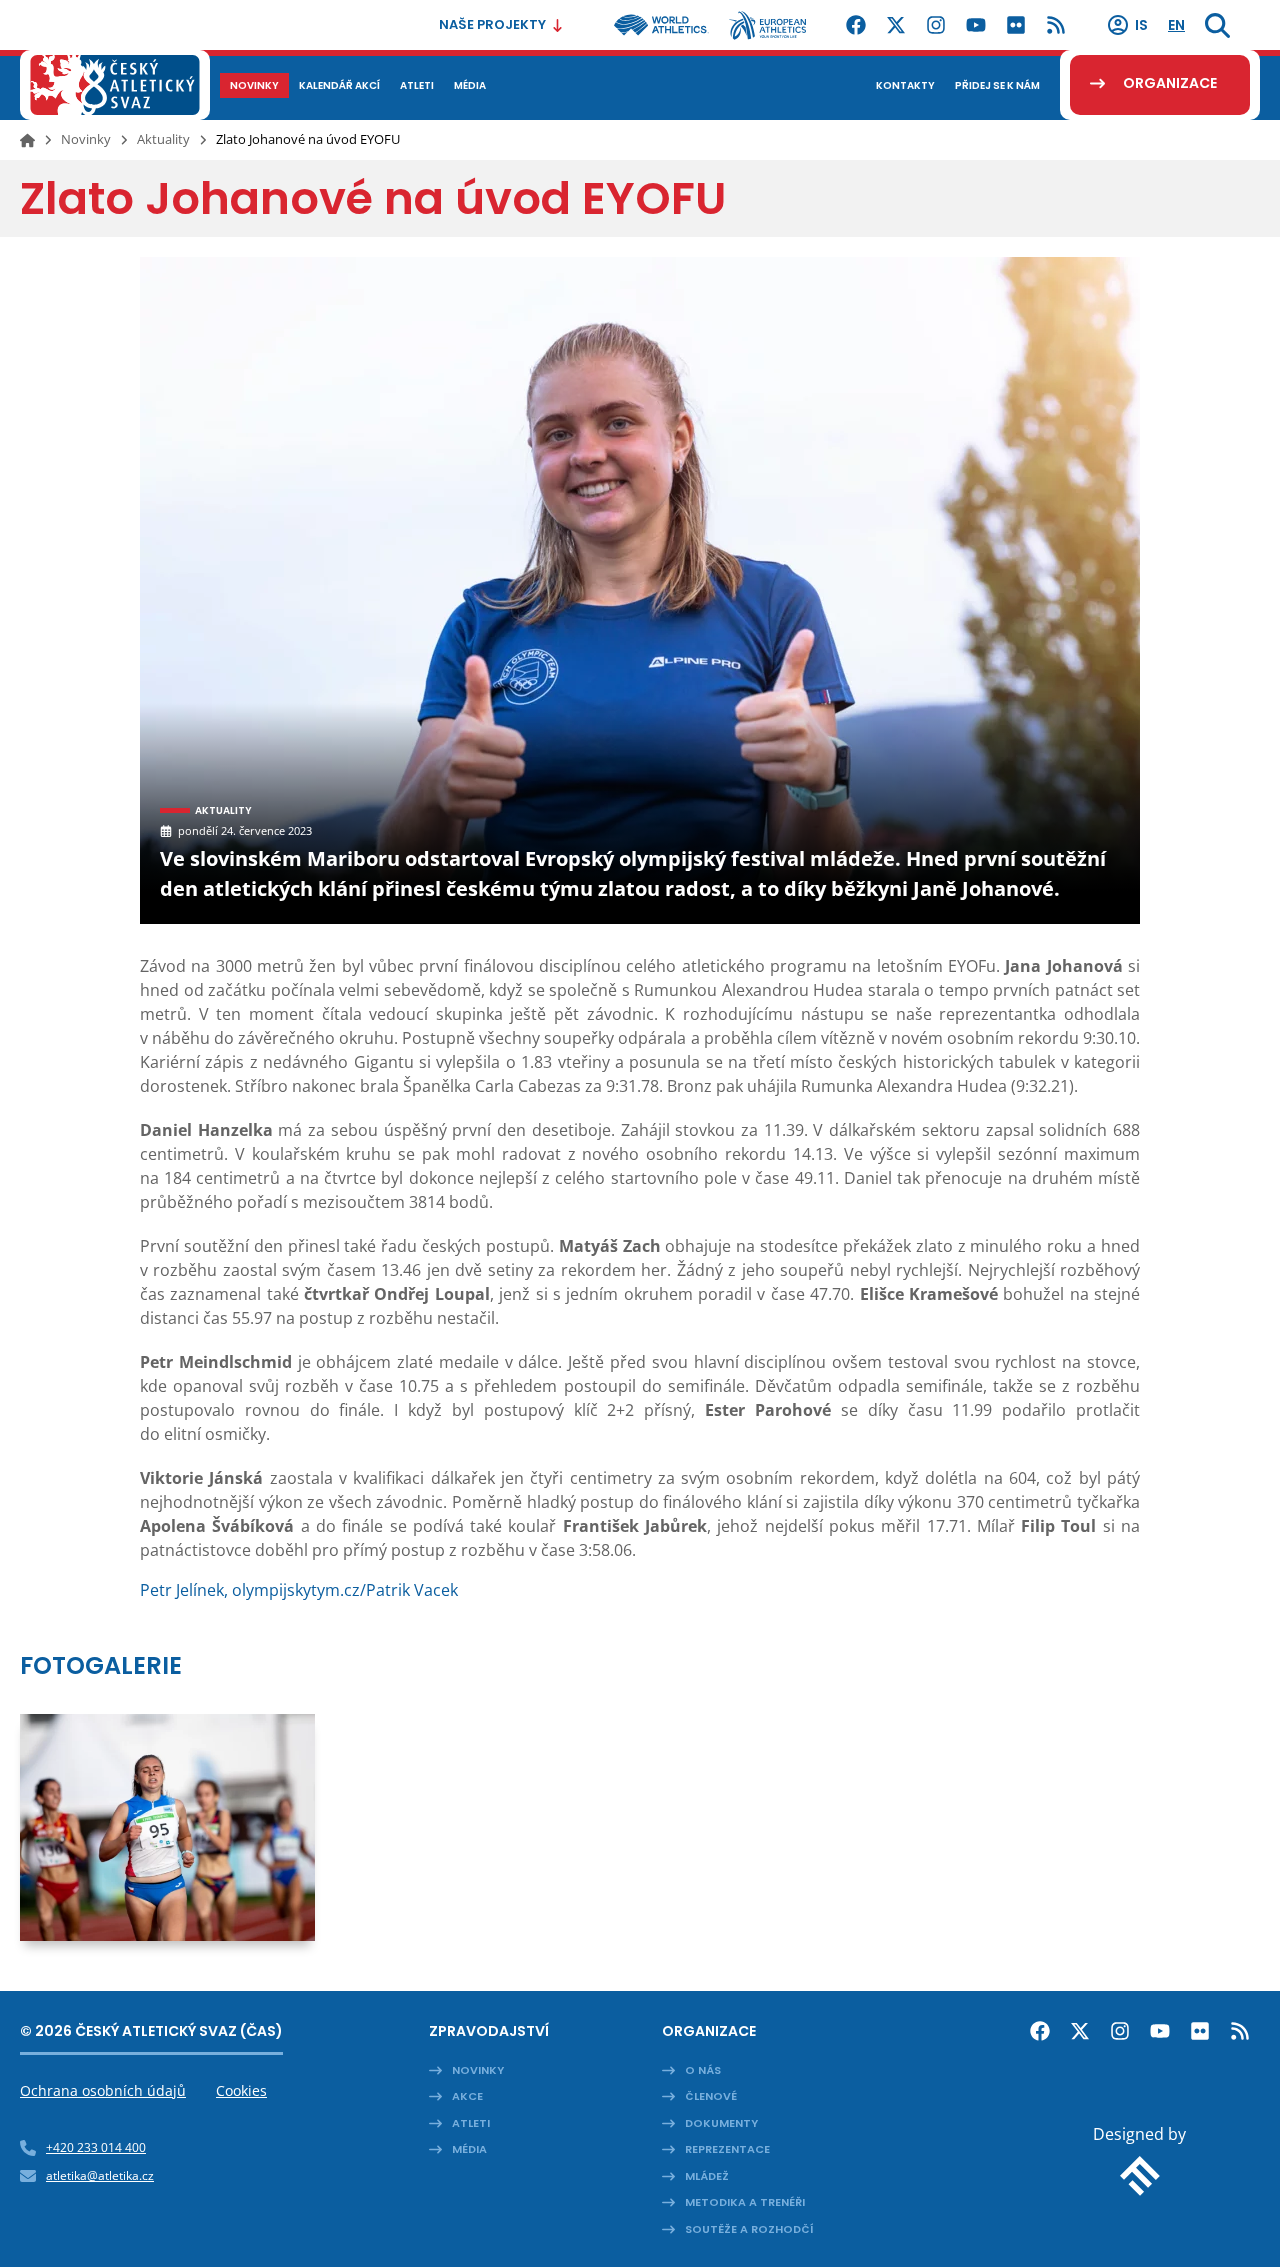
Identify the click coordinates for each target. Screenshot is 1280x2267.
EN (1176, 25)
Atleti (471, 2123)
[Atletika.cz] (115, 85)
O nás (703, 2070)
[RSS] (1056, 25)
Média (469, 2149)
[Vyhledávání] (1217, 25)
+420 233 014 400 (96, 2147)
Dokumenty (721, 2123)
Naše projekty (492, 24)
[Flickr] (1016, 25)
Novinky (86, 139)
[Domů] (27, 140)
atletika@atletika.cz (100, 2175)
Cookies (241, 2090)
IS (1141, 25)
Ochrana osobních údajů (103, 2090)
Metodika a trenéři (745, 2202)
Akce (467, 2096)
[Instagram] (936, 25)
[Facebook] (856, 25)
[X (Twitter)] (896, 25)
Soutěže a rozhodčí (749, 2229)
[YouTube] (976, 25)
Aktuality (163, 139)
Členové (711, 2096)
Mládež (707, 2176)
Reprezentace (727, 2149)
